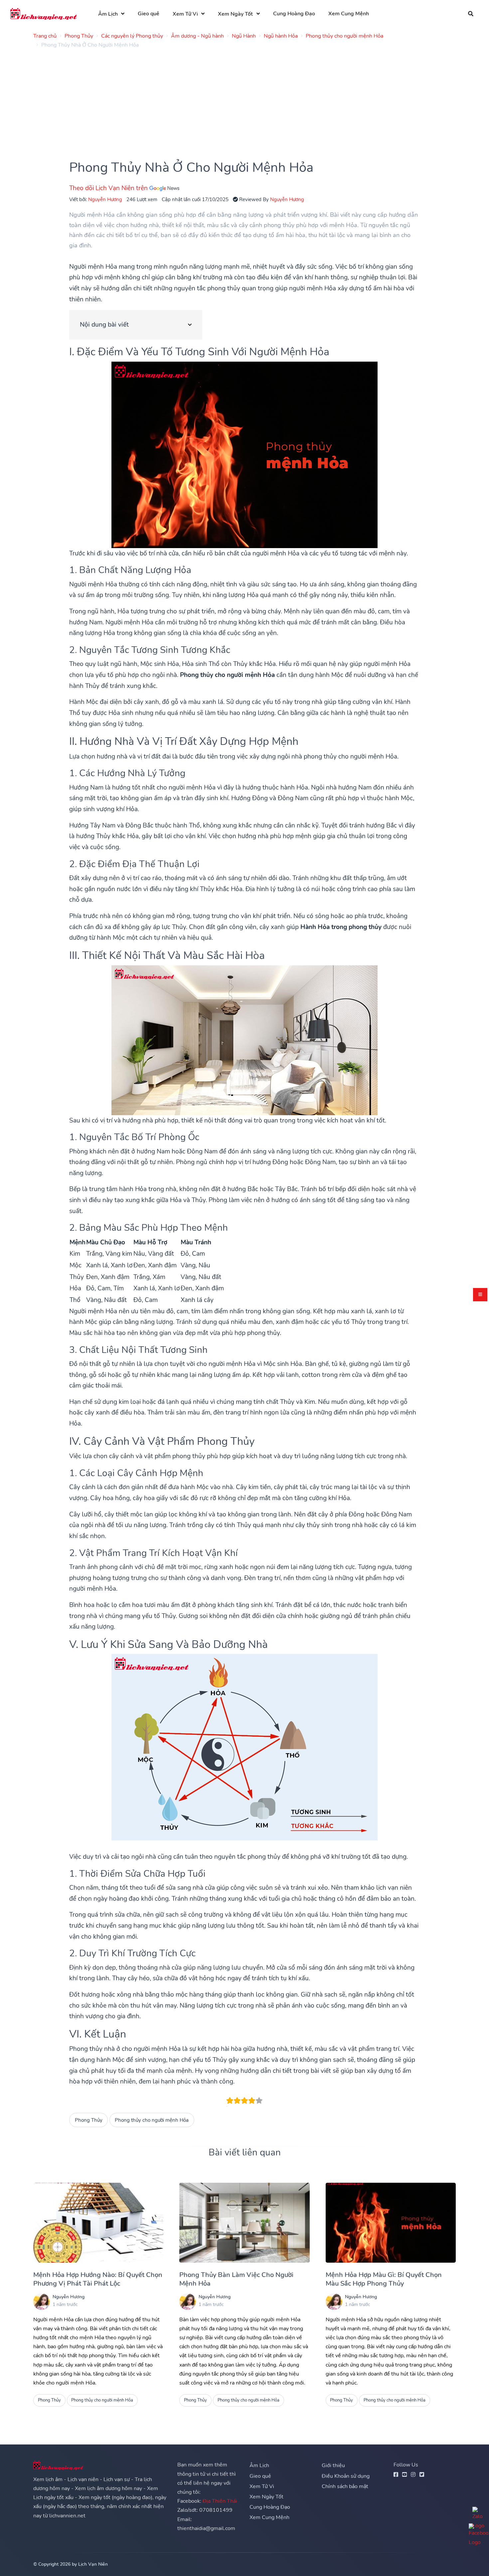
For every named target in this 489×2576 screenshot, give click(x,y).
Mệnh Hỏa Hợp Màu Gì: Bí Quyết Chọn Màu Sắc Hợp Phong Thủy (384, 2279)
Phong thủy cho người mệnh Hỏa (152, 2120)
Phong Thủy (89, 2120)
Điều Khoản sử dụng (346, 2476)
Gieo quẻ (149, 14)
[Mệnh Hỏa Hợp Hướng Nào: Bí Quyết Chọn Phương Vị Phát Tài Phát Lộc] (98, 2223)
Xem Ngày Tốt (235, 14)
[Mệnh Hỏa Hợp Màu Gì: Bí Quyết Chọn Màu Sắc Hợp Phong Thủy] (391, 2223)
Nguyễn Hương (105, 199)
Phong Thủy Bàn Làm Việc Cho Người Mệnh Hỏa (236, 2279)
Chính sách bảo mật (345, 2486)
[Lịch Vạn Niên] (44, 14)
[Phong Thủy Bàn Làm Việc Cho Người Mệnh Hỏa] (244, 2223)
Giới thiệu (333, 2465)
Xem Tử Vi (185, 14)
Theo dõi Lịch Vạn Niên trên (109, 188)
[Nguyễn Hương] (42, 2302)
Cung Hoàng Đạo (294, 14)
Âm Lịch (108, 14)
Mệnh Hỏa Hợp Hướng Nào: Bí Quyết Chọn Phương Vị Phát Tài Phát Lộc (98, 2279)
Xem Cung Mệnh (349, 14)
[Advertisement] (233, 100)
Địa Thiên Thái (220, 2501)
